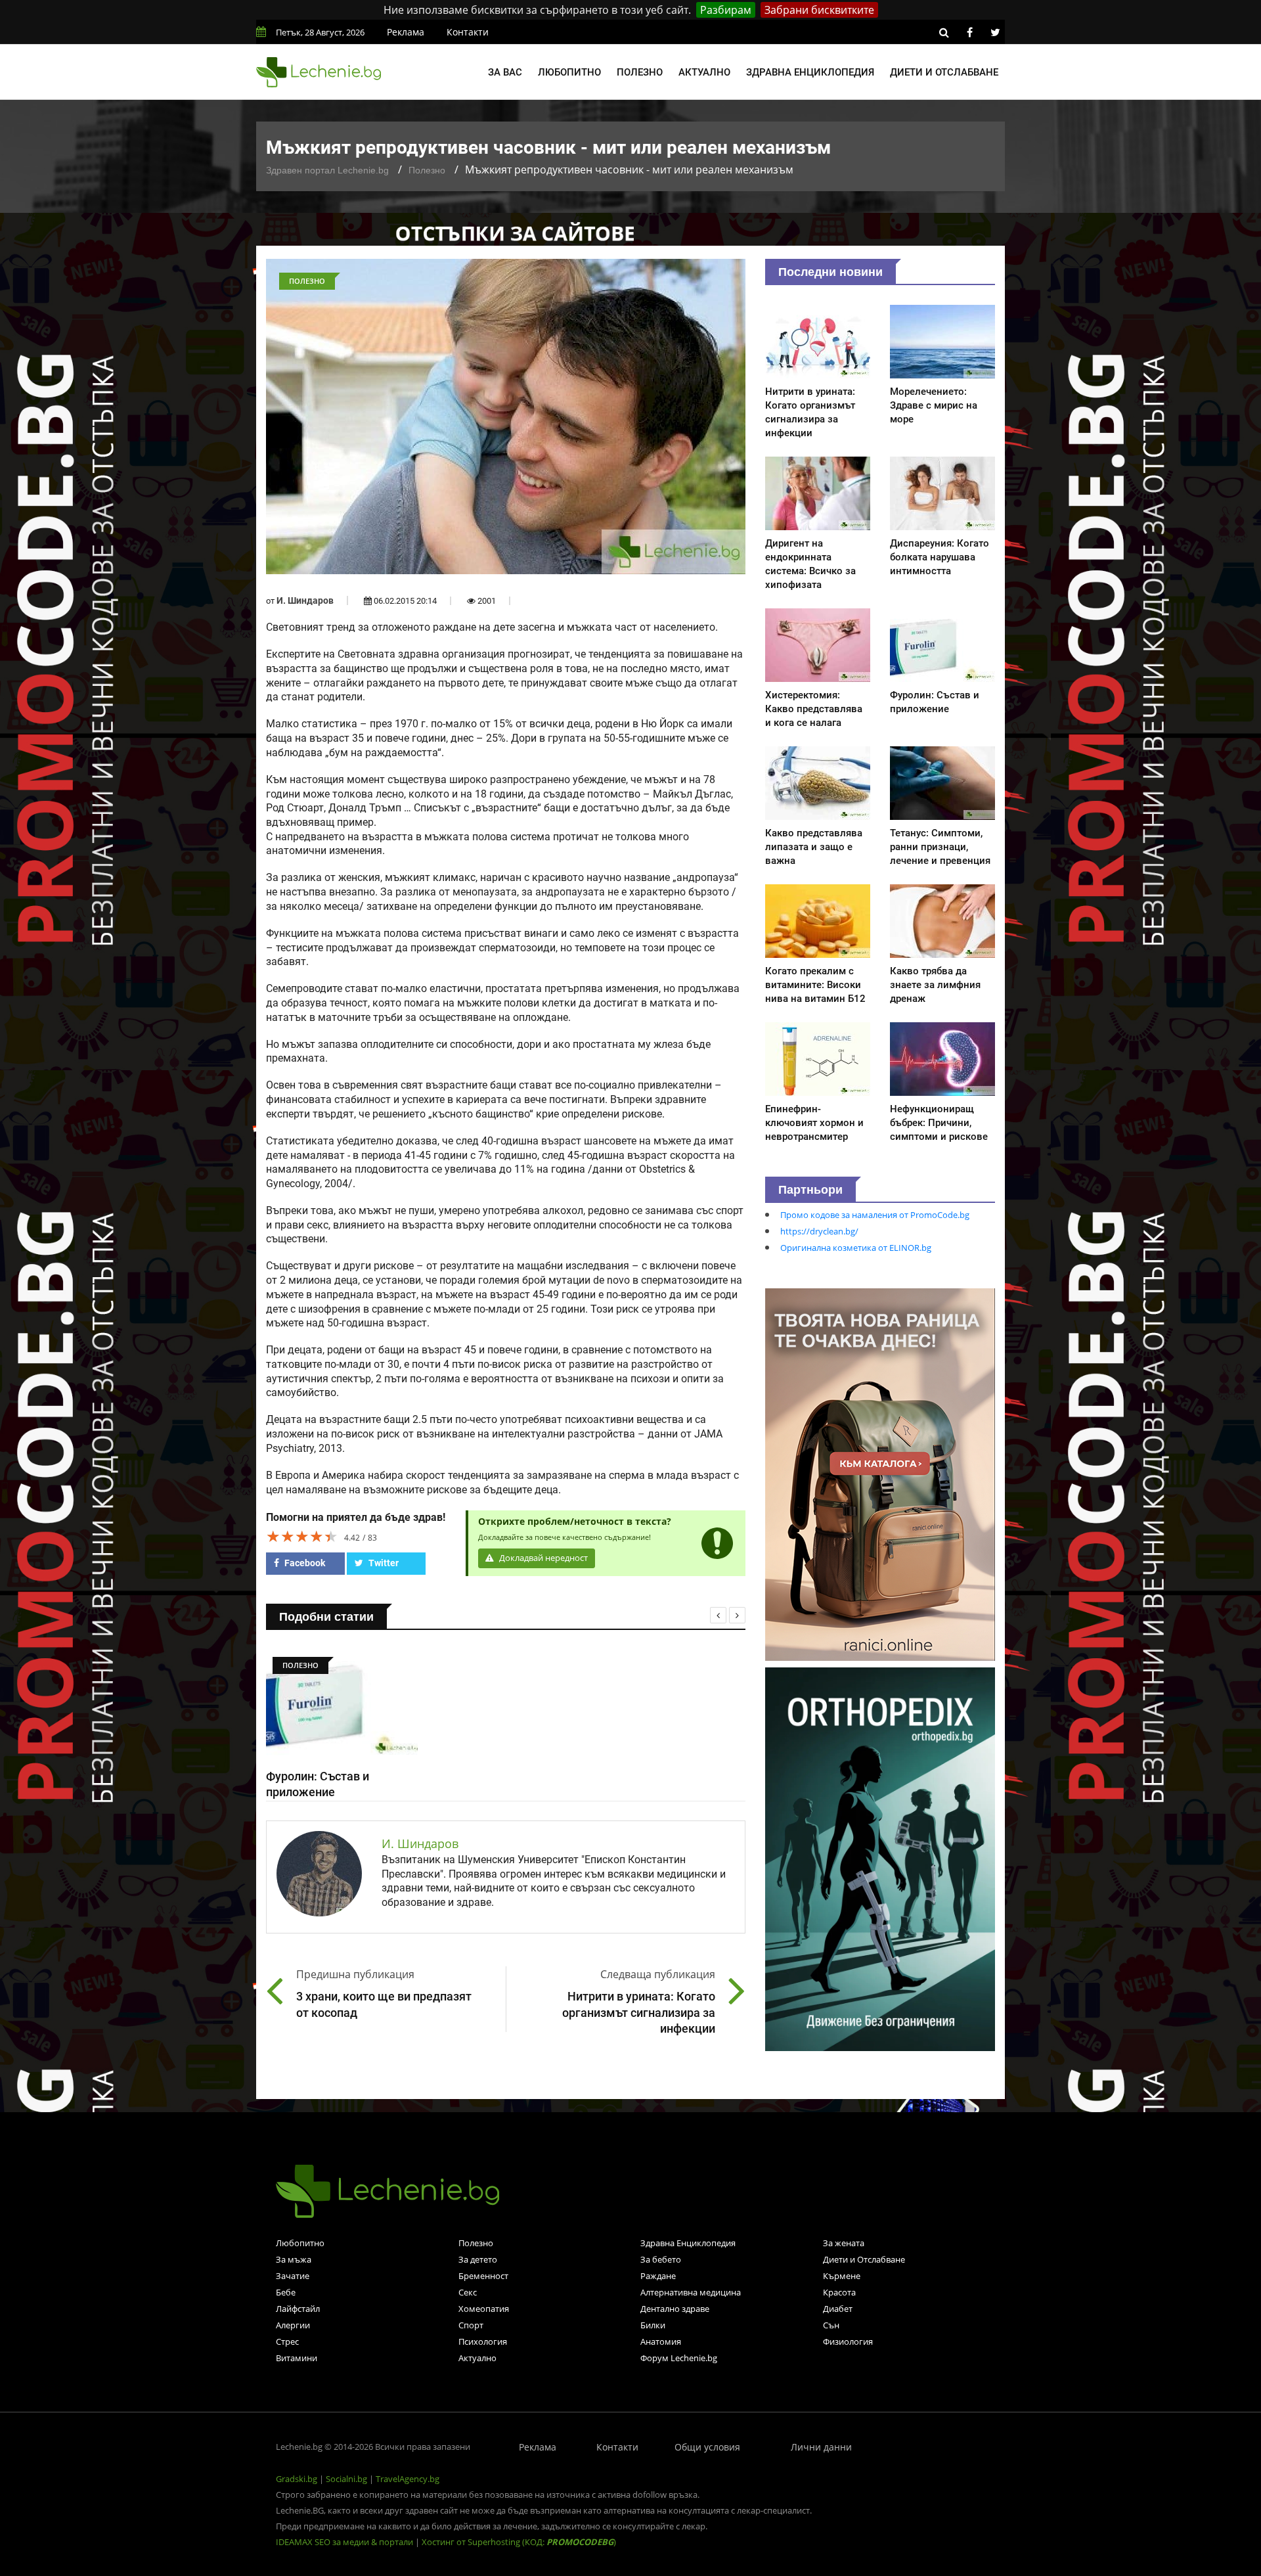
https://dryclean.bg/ (819, 1231)
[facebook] (969, 32)
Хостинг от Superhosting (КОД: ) (519, 2542)
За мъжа (294, 2259)
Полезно (640, 72)
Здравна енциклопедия (810, 72)
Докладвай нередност (542, 1558)
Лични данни (821, 2447)
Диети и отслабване (944, 72)
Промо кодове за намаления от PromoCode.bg (875, 1215)
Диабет (838, 2309)
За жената (844, 2243)
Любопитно (569, 72)
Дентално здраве (675, 2309)
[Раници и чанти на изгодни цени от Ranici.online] (880, 1474)
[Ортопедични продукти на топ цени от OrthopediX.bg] (880, 1858)
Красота (839, 2292)
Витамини (297, 2358)
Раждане (658, 2276)
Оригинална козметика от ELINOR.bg (856, 1248)
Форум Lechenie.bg (679, 2358)
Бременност (483, 2276)
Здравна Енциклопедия (688, 2243)
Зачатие (293, 2276)
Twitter (383, 1563)
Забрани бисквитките (819, 10)
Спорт (471, 2325)
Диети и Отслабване (864, 2259)
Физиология (848, 2341)
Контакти (468, 32)
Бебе (286, 2292)
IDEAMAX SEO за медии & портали (345, 2542)
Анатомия (661, 2341)
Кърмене (842, 2276)
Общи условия (707, 2447)
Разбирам (726, 10)
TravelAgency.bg (408, 2479)
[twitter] (995, 32)
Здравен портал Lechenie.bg (327, 170)
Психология (483, 2341)
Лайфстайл (298, 2309)
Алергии (293, 2325)
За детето (478, 2259)
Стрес (287, 2341)
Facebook (304, 1563)
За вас (505, 72)
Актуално (704, 72)
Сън (831, 2325)
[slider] (302, 1536)
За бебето (661, 2259)
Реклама (406, 32)
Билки (653, 2325)
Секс (468, 2292)
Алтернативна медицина (691, 2292)
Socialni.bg (346, 2479)
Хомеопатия (484, 2309)
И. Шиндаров (305, 600)
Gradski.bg (297, 2479)
